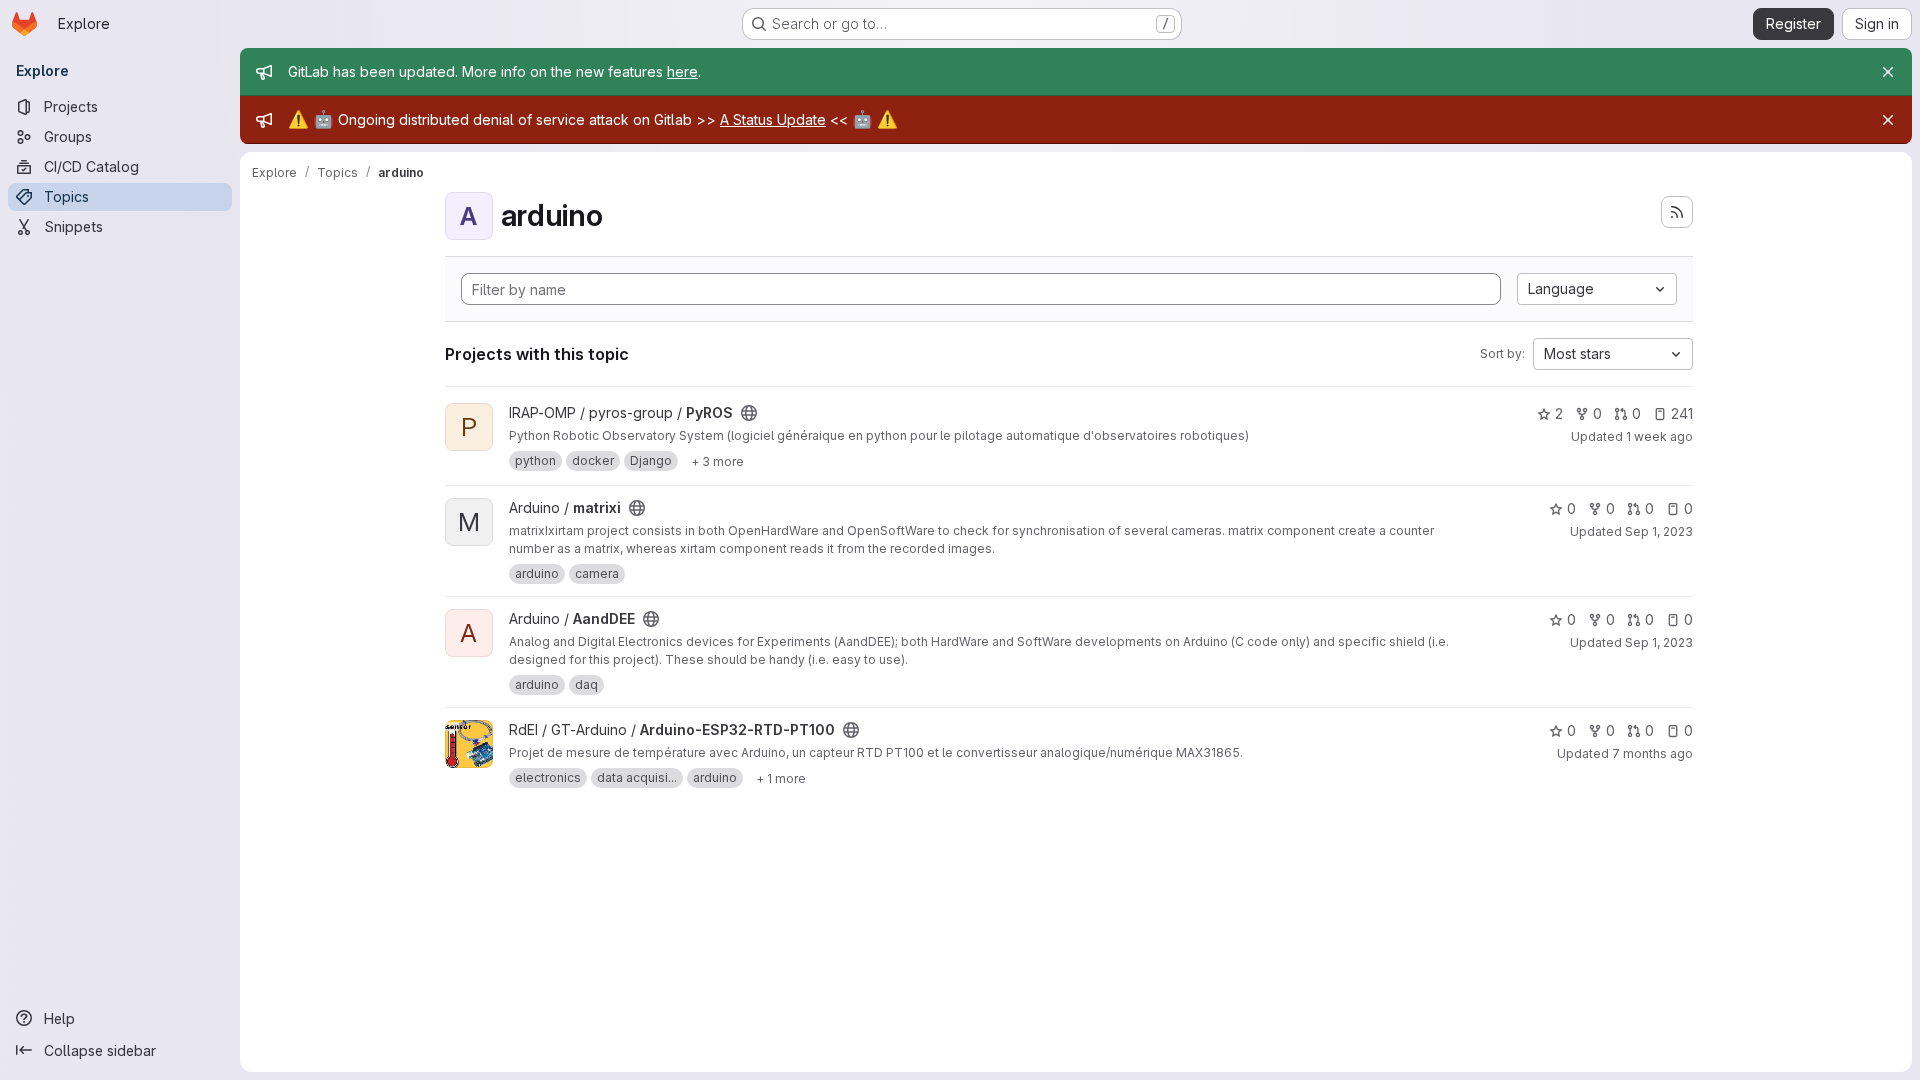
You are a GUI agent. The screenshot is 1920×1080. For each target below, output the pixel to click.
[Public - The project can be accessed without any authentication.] (749, 413)
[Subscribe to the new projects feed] (1677, 212)
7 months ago (1652, 753)
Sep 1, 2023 (1659, 531)
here (682, 71)
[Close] (1888, 72)
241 (1682, 413)
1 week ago (1659, 436)
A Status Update (773, 119)
